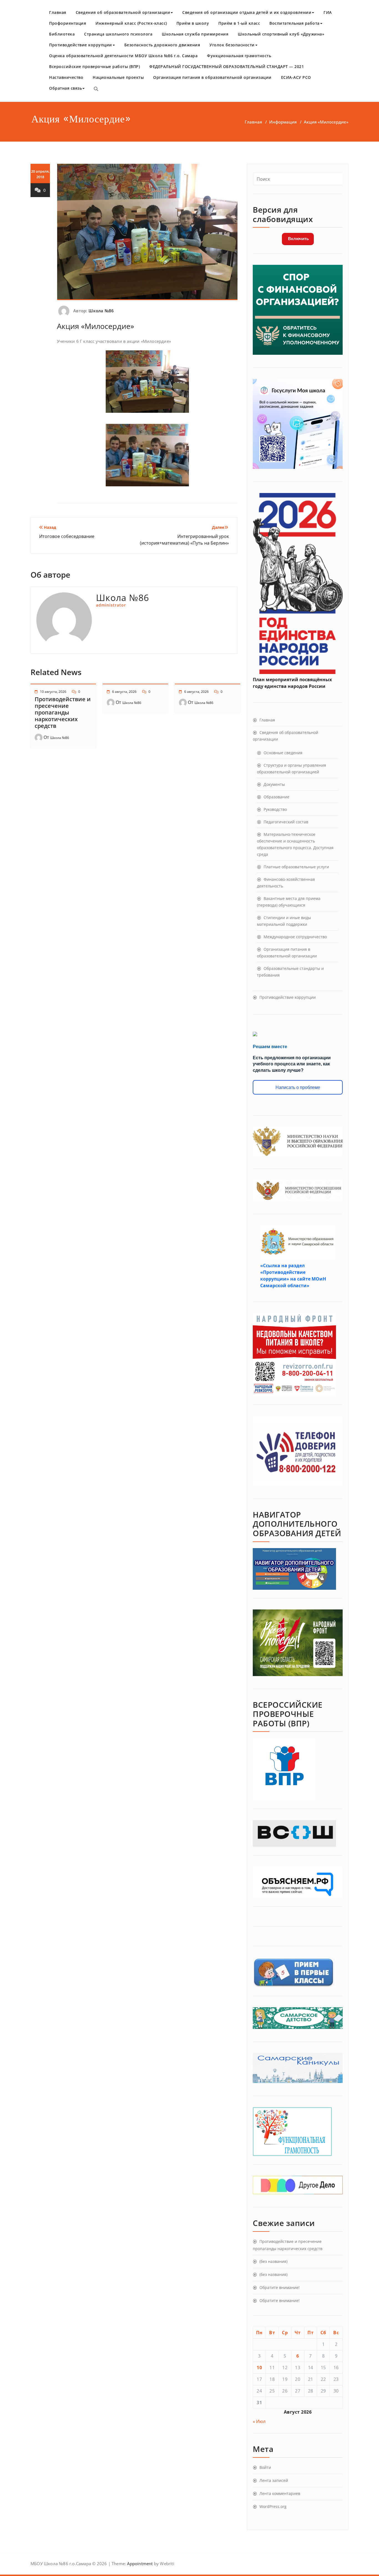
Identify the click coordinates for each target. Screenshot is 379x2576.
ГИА (328, 12)
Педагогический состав (286, 822)
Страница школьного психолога (118, 34)
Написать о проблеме (298, 1087)
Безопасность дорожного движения (162, 45)
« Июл (259, 2421)
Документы (274, 784)
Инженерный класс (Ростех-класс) (131, 23)
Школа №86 (101, 311)
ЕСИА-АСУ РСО (296, 77)
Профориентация (68, 23)
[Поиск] (96, 89)
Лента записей (274, 2480)
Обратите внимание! (280, 2287)
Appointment (139, 2564)
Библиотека (62, 34)
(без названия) (273, 2261)
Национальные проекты (118, 77)
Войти (265, 2467)
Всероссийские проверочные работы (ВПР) (94, 66)
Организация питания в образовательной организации (212, 77)
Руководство (275, 809)
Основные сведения (283, 753)
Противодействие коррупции (81, 45)
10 (259, 2368)
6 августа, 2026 (124, 692)
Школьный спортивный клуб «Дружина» (281, 34)
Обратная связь (65, 88)
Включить (298, 239)
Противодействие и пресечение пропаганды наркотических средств (63, 712)
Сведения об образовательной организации (123, 12)
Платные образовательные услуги (296, 867)
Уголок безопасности (232, 45)
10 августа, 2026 (53, 692)
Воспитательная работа (295, 23)
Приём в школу (193, 23)
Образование (276, 797)
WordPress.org (273, 2506)
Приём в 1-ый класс (239, 23)
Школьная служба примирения (195, 34)
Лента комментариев (280, 2493)
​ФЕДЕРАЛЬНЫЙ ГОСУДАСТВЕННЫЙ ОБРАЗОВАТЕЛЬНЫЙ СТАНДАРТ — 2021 (227, 66)
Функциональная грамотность (239, 56)
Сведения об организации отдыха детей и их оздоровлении (247, 12)
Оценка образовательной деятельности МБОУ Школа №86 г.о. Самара (123, 56)
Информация (283, 122)
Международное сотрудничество (295, 937)
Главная (58, 12)
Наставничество (66, 77)
